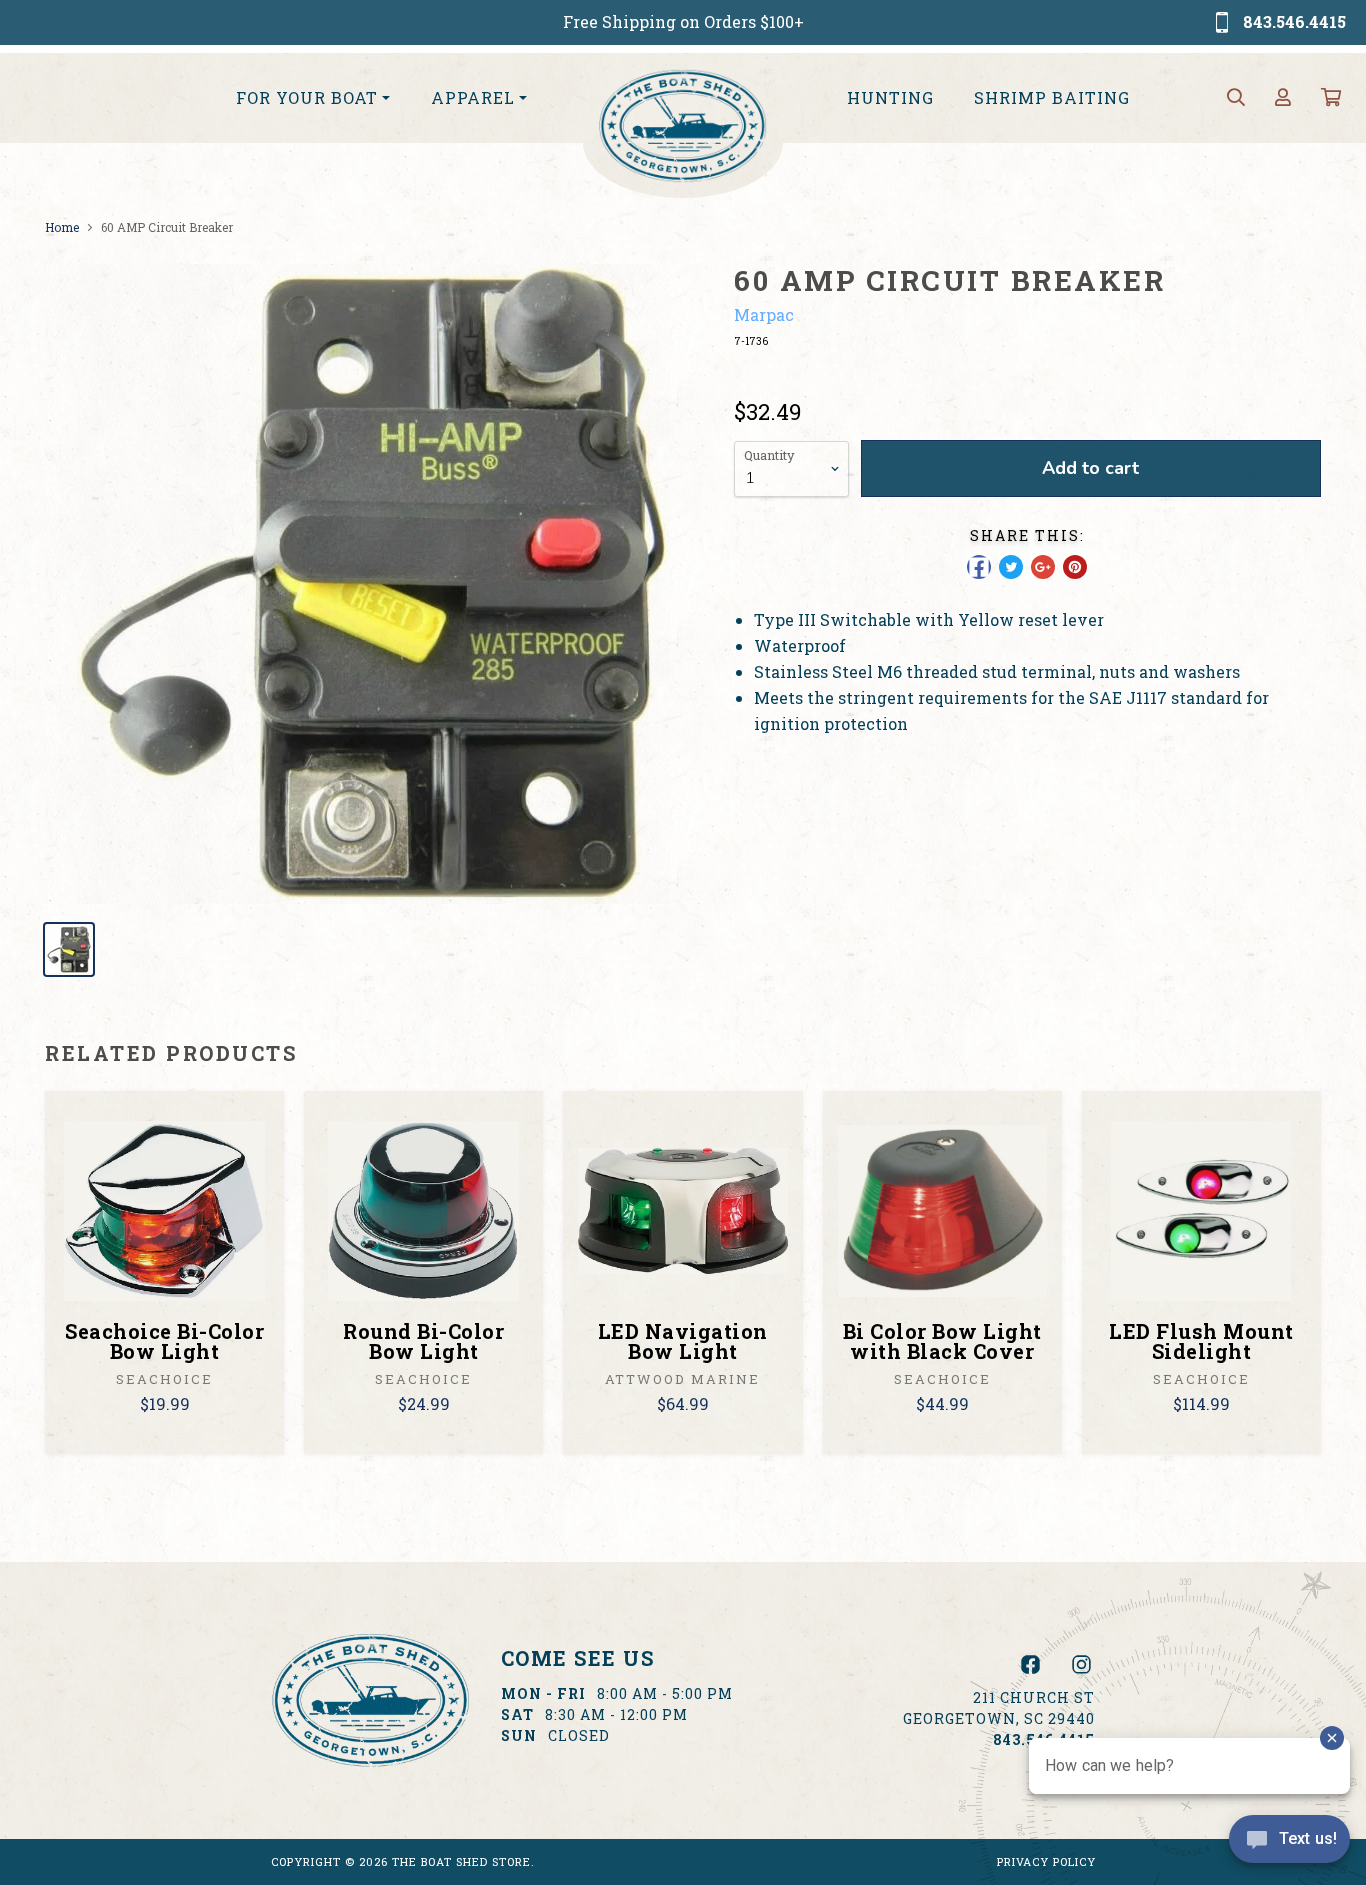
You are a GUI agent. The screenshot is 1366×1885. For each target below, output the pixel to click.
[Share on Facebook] (979, 567)
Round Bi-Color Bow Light (423, 1341)
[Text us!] (1289, 1844)
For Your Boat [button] (307, 97)
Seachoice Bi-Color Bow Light (164, 1341)
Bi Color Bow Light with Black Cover (942, 1341)
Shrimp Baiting (1052, 97)
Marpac (764, 314)
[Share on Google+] (1043, 567)
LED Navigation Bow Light (683, 1341)
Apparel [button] (473, 97)
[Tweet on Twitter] (1011, 567)
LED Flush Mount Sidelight (1201, 1341)
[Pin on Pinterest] (1075, 567)
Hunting (890, 97)
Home (62, 227)
